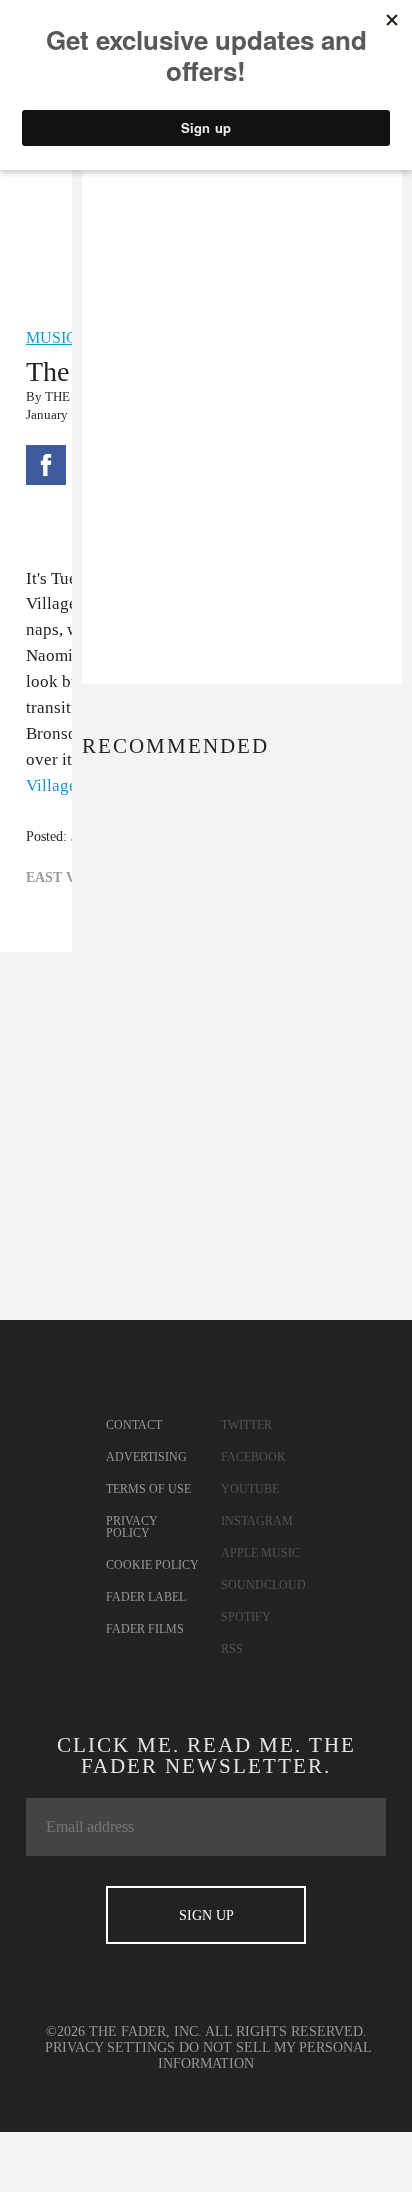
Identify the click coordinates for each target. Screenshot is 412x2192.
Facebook (253, 1457)
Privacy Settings (110, 2047)
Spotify (246, 1617)
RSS (232, 1649)
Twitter (246, 1425)
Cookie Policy (152, 1565)
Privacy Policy (132, 1527)
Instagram (257, 1521)
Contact (134, 1425)
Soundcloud (263, 1585)
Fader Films (145, 1629)
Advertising (146, 1457)
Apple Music (260, 1553)
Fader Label (146, 1597)
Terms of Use (148, 1489)
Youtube (250, 1489)
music (51, 337)
